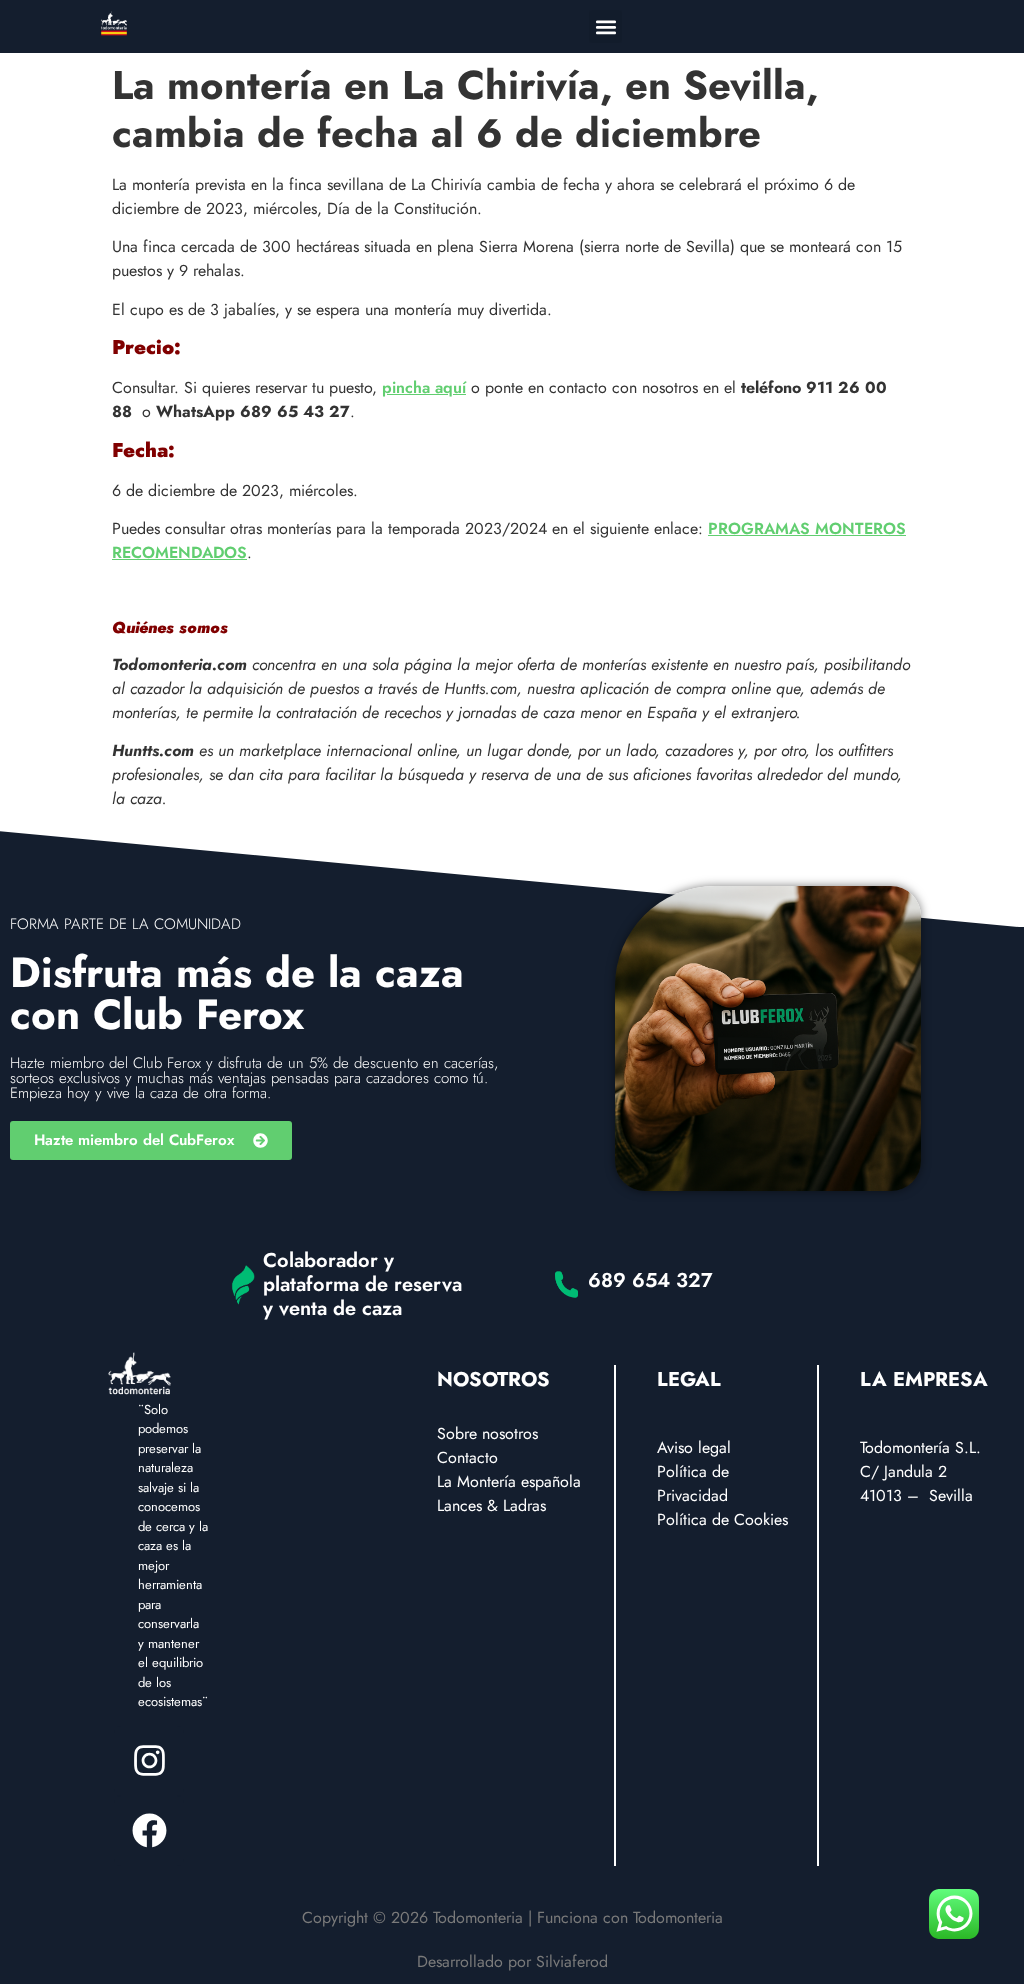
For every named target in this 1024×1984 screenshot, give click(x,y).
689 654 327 (650, 1280)
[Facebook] (149, 1831)
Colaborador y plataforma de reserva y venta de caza (362, 1284)
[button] (605, 26)
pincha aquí (424, 387)
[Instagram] (149, 1761)
